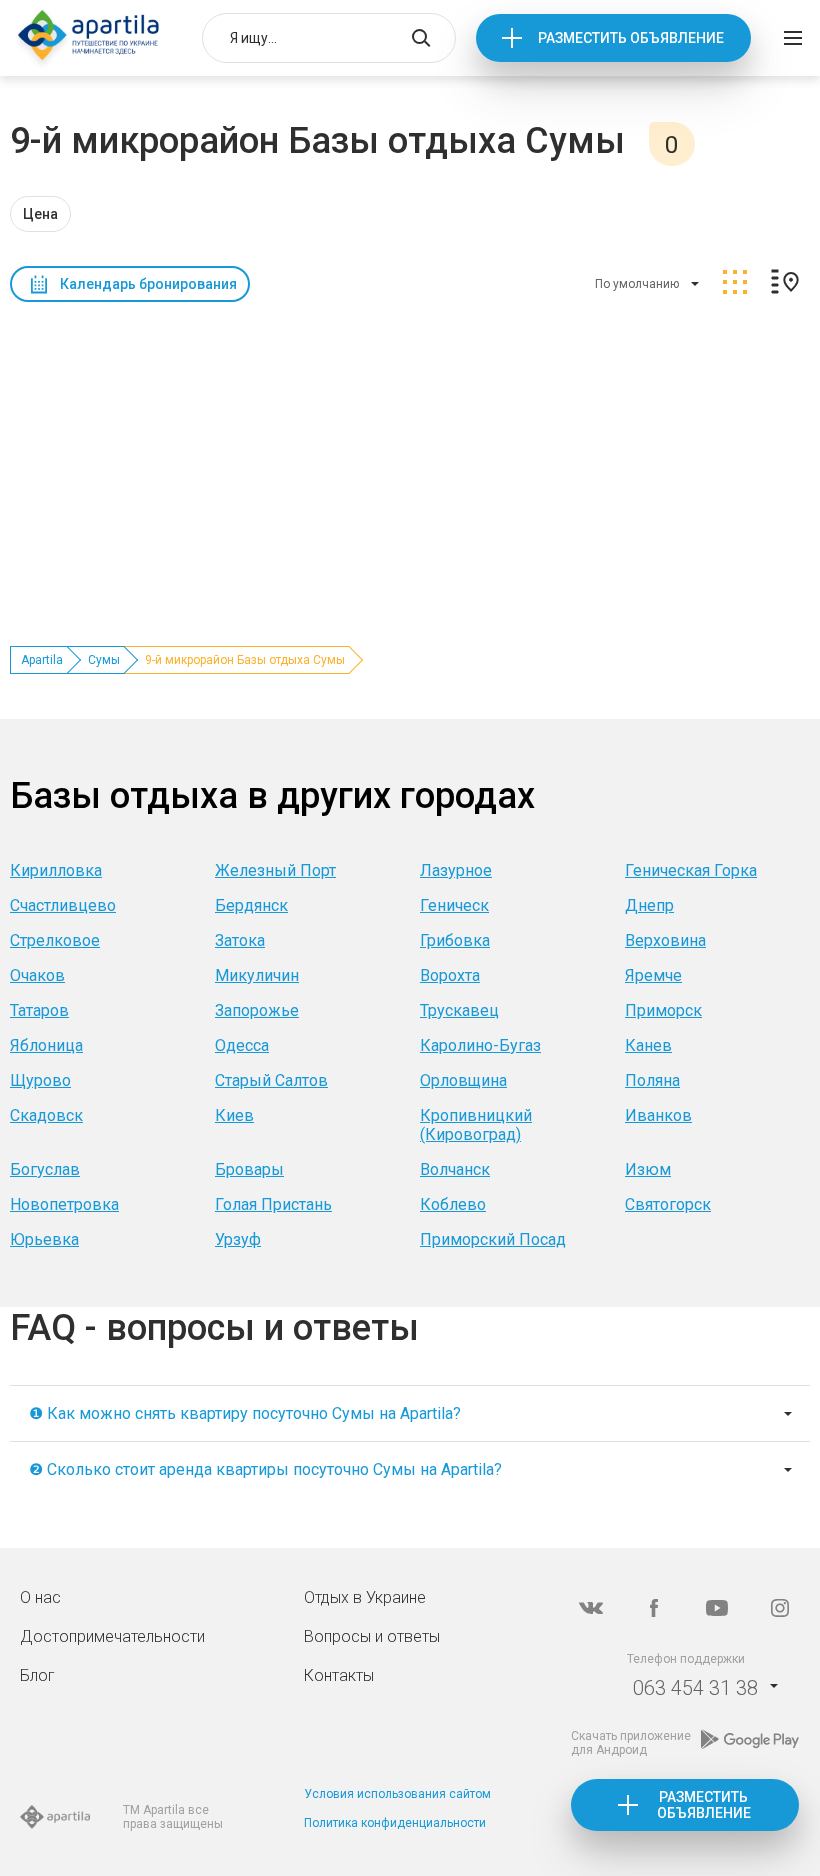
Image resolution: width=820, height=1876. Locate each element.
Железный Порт (275, 870)
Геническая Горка (691, 870)
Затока (240, 940)
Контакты (339, 1675)
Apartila (42, 660)
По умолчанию (637, 284)
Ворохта (450, 975)
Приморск (663, 1010)
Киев (234, 1115)
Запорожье (257, 1010)
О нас (40, 1597)
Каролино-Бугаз (480, 1045)
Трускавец (459, 1010)
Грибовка (455, 940)
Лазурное (456, 870)
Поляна (652, 1080)
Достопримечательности (112, 1636)
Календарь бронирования (148, 284)
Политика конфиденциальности (395, 1823)
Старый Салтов (271, 1080)
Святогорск (668, 1204)
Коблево (453, 1204)
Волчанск (455, 1169)
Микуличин (257, 975)
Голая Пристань (273, 1204)
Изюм (648, 1169)
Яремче (653, 975)
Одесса (242, 1045)
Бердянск (251, 905)
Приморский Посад (493, 1239)
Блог (37, 1675)
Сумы (104, 660)
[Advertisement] (410, 461)
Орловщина (463, 1080)
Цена (40, 214)
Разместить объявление (631, 38)
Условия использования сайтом (397, 1794)
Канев (648, 1045)
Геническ (454, 905)
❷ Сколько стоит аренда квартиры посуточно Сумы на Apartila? (265, 1469)
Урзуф (238, 1239)
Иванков (658, 1115)
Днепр (649, 905)
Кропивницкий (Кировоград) (476, 1125)
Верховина (665, 940)
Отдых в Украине (365, 1597)
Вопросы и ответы (372, 1636)
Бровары (249, 1169)
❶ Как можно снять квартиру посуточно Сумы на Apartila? (245, 1413)
